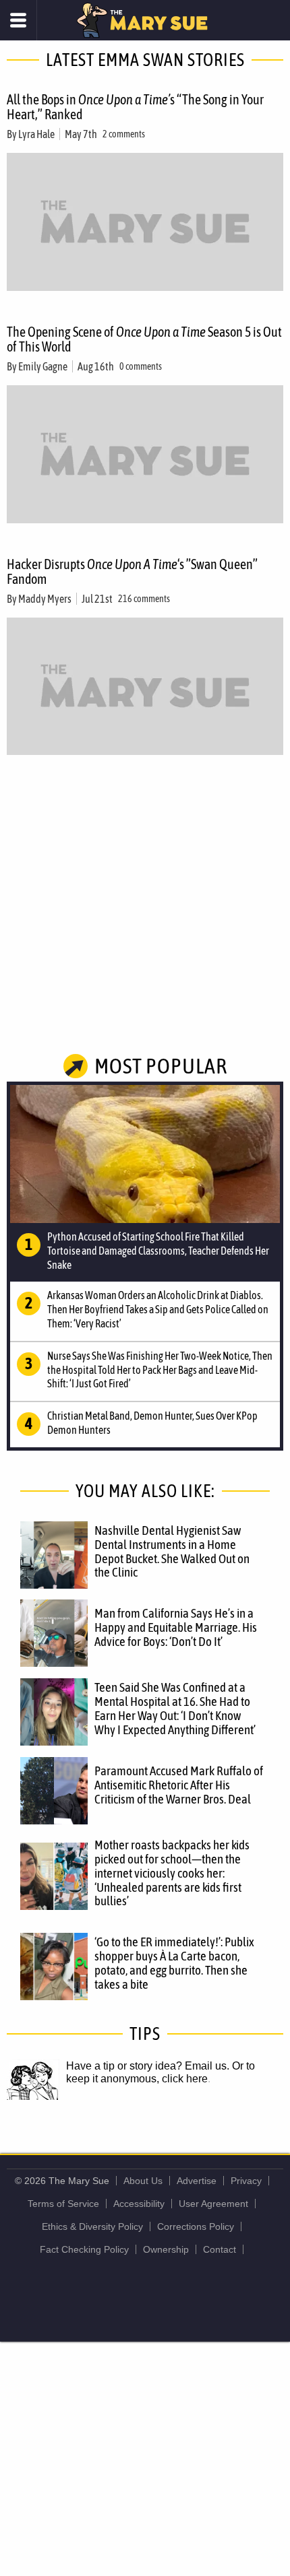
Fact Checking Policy (84, 2249)
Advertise (197, 2181)
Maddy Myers (45, 599)
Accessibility (139, 2204)
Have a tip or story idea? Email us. (148, 2066)
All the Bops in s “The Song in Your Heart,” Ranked (135, 107)
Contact (220, 2249)
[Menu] (19, 20)
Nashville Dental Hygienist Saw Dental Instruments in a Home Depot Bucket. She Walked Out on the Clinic (172, 1551)
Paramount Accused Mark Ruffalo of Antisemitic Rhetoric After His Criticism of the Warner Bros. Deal (179, 1785)
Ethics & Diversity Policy (92, 2226)
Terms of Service (63, 2204)
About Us (143, 2181)
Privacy (246, 2181)
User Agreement (213, 2204)
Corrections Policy (196, 2226)
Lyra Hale (36, 134)
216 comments (144, 599)
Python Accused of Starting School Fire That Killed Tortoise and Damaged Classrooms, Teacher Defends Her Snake (158, 1251)
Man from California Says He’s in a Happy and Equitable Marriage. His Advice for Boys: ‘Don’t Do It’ (176, 1627)
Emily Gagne (43, 366)
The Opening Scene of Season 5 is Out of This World (144, 339)
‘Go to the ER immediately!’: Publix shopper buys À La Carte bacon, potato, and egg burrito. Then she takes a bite (174, 1963)
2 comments (124, 134)
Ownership (166, 2249)
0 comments (141, 366)
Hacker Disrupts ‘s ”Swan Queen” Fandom (132, 571)
